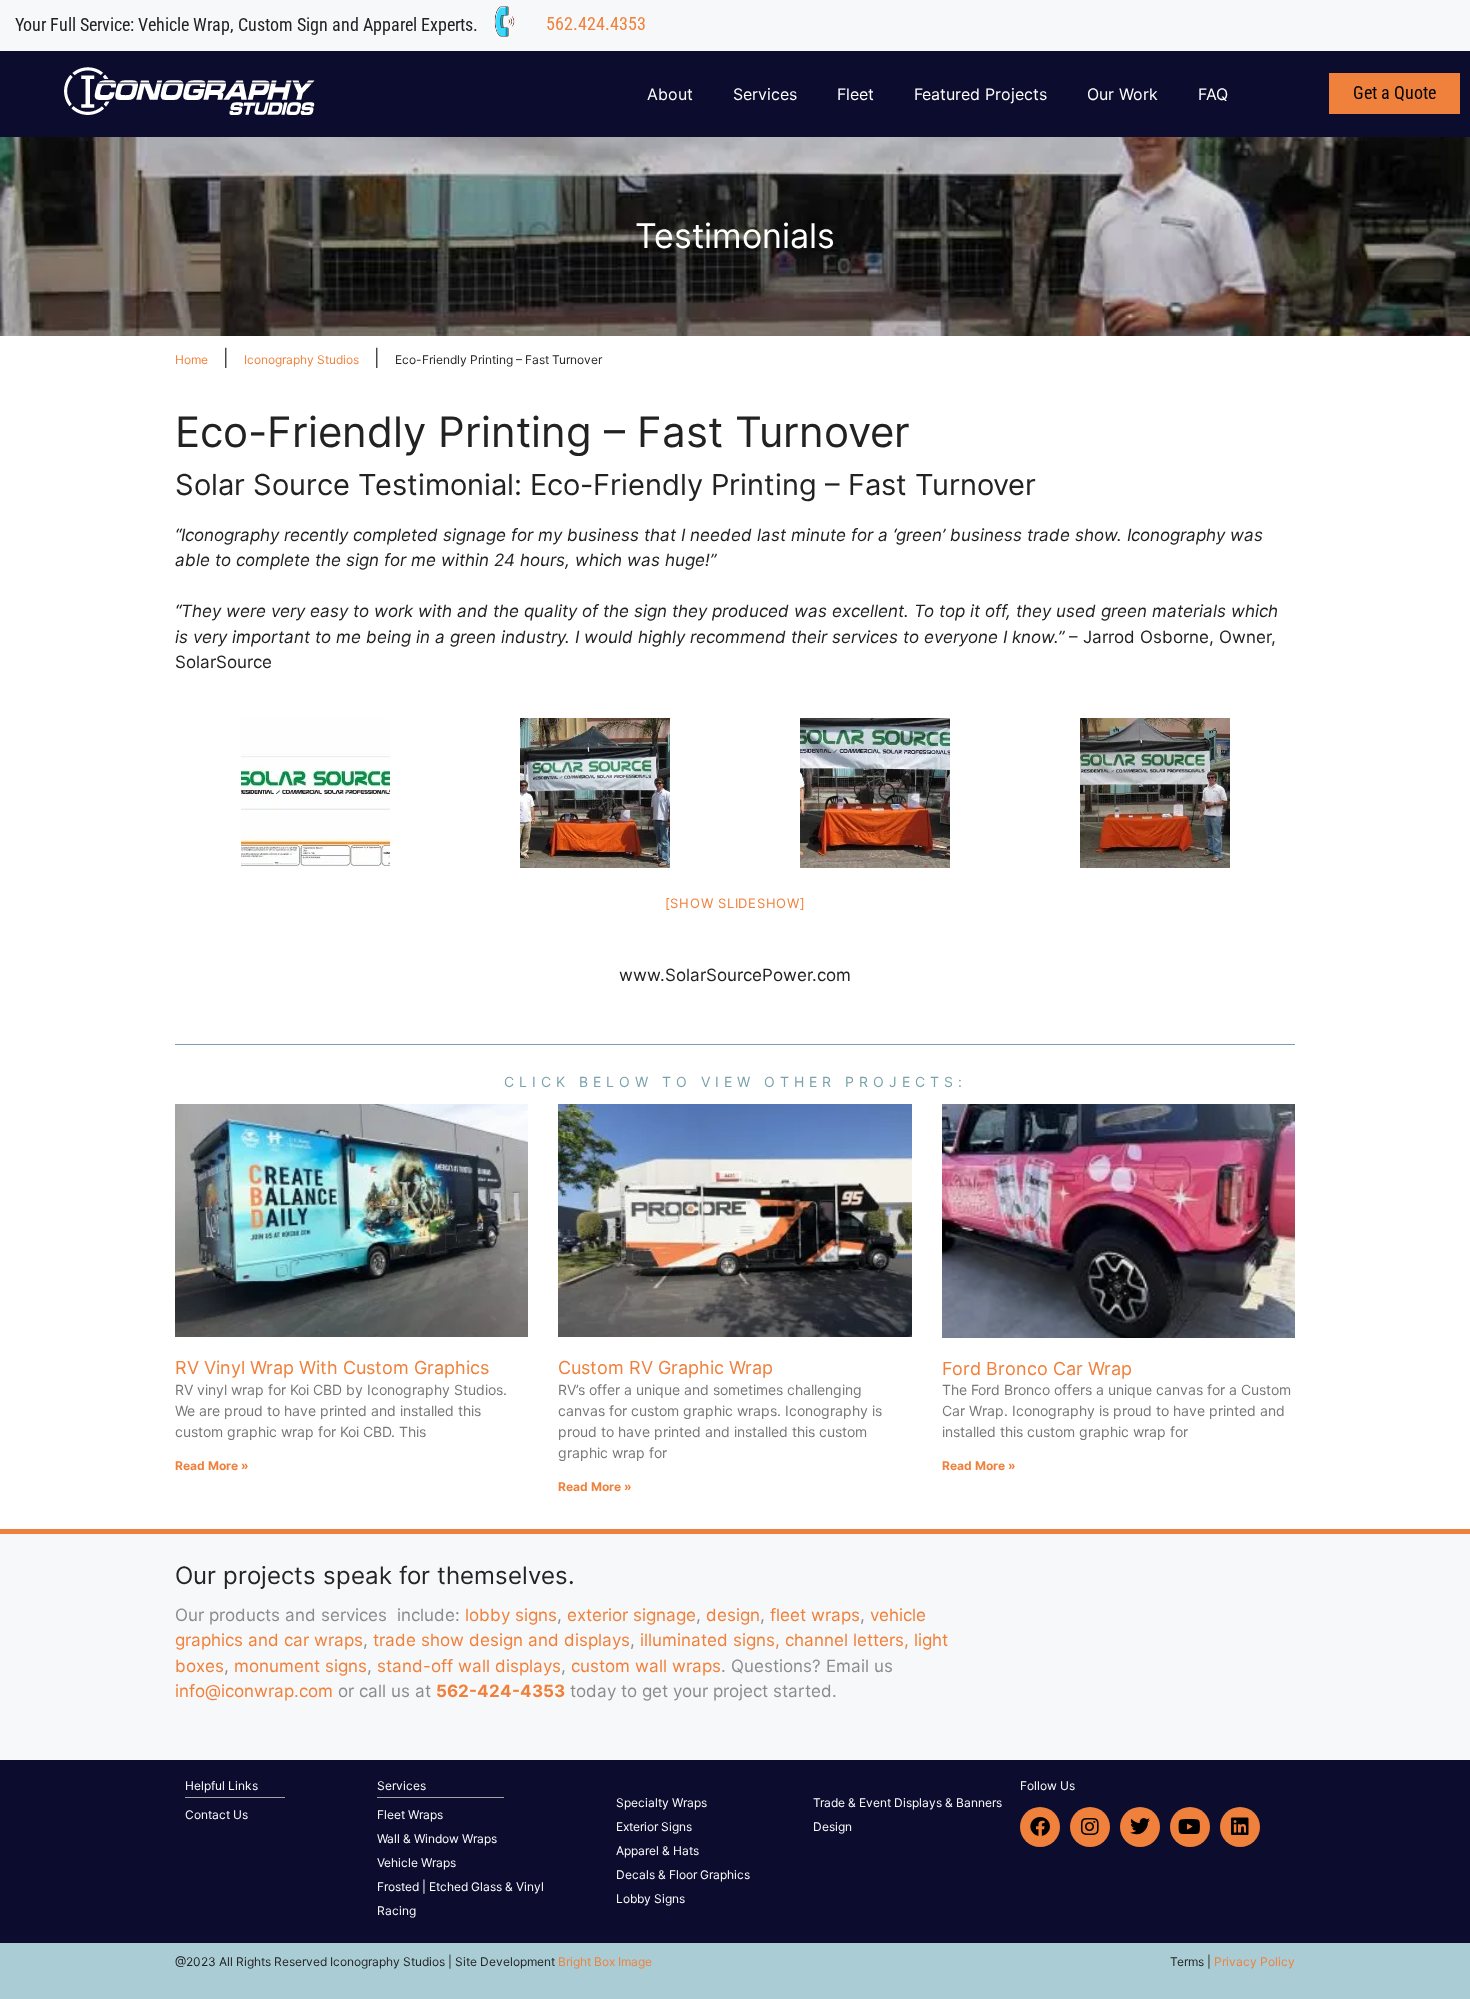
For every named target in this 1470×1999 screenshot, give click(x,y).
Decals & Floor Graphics (683, 1874)
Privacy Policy (1254, 1961)
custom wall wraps (646, 1666)
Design (832, 1826)
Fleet (855, 94)
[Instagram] (1090, 1827)
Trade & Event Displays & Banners (907, 1802)
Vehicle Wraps (416, 1862)
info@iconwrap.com (254, 1691)
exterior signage (631, 1615)
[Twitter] (1140, 1827)
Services (765, 94)
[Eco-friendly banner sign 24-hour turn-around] (315, 792)
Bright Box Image (605, 1961)
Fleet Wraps (410, 1814)
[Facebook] (1040, 1827)
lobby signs (511, 1615)
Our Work (1122, 94)
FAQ (1213, 94)
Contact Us (216, 1814)
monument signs (300, 1666)
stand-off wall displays (469, 1666)
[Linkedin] (1240, 1827)
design (733, 1615)
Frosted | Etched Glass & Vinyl (460, 1886)
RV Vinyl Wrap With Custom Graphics (332, 1367)
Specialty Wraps (661, 1802)
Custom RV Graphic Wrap (665, 1367)
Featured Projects (980, 94)
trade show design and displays (501, 1640)
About (670, 94)
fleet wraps (815, 1615)
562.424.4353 (596, 23)
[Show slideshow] (735, 903)
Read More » (212, 1465)
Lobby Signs (650, 1898)
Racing (396, 1910)
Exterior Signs (654, 1826)
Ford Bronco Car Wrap (1037, 1368)
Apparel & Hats (657, 1850)
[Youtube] (1190, 1827)
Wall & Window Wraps (437, 1838)
